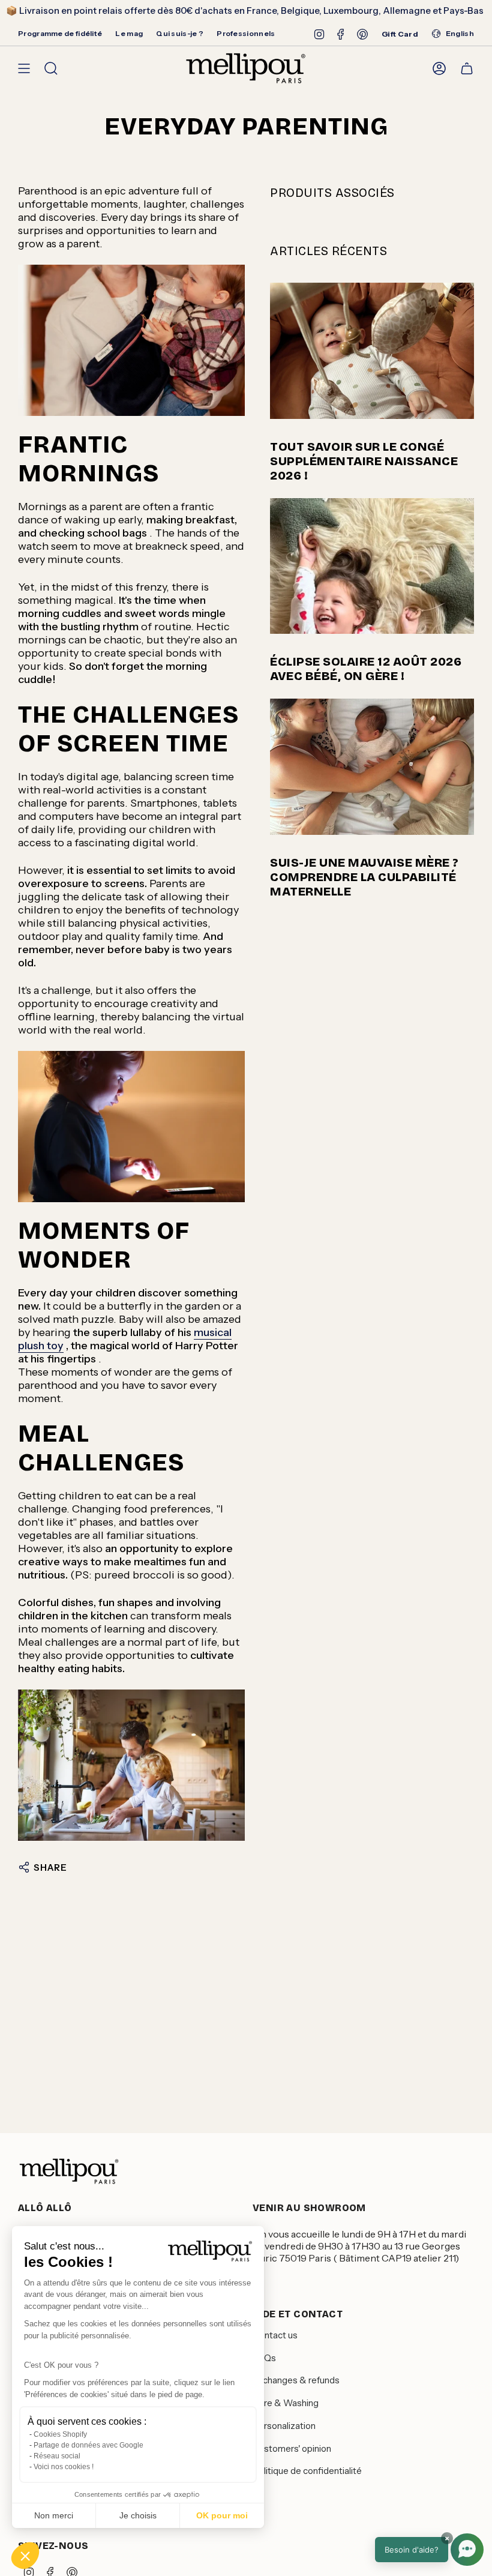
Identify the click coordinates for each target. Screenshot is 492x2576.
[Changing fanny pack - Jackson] (131, 340)
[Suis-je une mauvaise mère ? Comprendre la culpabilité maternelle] (372, 767)
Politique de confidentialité (307, 2471)
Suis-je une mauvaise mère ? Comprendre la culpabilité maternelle (364, 877)
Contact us (275, 2335)
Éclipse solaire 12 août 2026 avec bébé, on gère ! (366, 669)
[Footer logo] (69, 2171)
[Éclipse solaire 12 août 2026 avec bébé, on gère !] (372, 566)
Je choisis (138, 2515)
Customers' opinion (292, 2448)
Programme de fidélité (60, 33)
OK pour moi (222, 2515)
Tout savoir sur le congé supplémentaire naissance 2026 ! (364, 461)
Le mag (129, 33)
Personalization (284, 2426)
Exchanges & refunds (296, 2380)
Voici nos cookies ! (64, 2467)
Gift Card (400, 34)
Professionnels (246, 33)
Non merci (54, 2515)
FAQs (264, 2358)
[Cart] (467, 68)
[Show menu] (24, 68)
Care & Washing (286, 2403)
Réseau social (57, 2456)
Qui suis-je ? (180, 33)
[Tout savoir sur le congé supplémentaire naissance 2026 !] (372, 351)
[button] (25, 2556)
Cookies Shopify (60, 2434)
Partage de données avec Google (88, 2445)
